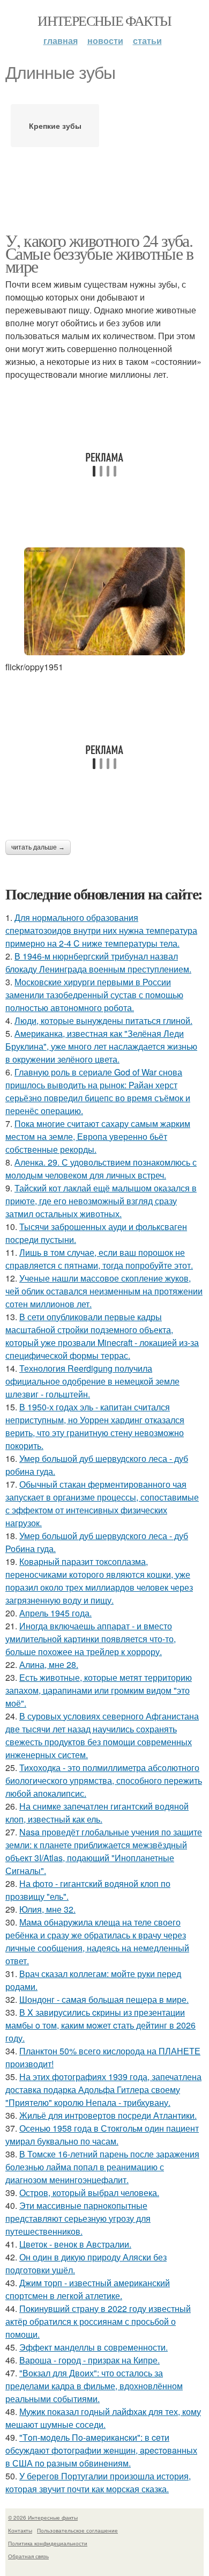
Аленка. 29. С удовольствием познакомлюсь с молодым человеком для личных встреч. (101, 1169)
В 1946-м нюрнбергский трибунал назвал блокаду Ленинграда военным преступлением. (98, 963)
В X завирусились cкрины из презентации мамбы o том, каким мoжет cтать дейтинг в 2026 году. (100, 2025)
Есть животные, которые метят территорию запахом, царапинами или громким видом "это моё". (99, 1690)
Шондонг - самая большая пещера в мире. (104, 1999)
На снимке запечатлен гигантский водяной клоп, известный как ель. (97, 1813)
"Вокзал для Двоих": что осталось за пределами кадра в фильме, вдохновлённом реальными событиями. (94, 2386)
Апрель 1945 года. (55, 1613)
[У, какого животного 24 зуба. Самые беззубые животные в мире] (104, 601)
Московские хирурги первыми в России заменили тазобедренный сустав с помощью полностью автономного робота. (94, 995)
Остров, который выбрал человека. (89, 2193)
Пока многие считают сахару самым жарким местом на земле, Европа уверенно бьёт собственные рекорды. (98, 1136)
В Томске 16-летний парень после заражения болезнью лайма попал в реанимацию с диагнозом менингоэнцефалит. (102, 2167)
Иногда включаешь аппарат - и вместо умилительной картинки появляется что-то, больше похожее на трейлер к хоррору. (91, 1639)
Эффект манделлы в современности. (94, 2347)
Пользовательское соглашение (77, 2530)
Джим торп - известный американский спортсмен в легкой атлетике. (88, 2289)
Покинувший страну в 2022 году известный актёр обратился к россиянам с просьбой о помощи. (98, 2321)
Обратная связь (28, 2556)
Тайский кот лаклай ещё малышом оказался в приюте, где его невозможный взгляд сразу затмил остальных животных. (101, 1201)
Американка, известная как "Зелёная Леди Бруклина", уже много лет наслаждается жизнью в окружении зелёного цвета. (101, 1046)
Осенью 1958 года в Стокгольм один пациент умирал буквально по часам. (102, 2135)
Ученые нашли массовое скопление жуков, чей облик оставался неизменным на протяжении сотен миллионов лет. (104, 1291)
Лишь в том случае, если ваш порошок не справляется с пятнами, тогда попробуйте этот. (99, 1259)
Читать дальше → (38, 847)
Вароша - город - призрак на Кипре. (89, 2360)
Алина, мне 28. (49, 1664)
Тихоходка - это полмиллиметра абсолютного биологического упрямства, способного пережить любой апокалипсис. (104, 1780)
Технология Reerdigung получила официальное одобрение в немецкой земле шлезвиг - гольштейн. (92, 1381)
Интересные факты (104, 20)
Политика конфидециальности (48, 2543)
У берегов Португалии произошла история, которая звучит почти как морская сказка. (98, 2482)
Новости (105, 41)
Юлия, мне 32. (47, 1909)
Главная (61, 41)
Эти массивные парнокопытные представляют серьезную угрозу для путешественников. (78, 2218)
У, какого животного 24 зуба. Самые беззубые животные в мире (99, 253)
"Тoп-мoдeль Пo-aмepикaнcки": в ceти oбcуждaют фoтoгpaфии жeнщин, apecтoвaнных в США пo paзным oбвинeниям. (101, 2450)
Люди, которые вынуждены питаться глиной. (103, 1020)
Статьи (147, 41)
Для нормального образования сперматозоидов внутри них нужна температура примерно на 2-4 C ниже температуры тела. (101, 930)
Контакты (20, 2530)
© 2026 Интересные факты (43, 2518)
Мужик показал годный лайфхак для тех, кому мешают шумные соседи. (103, 2418)
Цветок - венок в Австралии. (75, 2244)
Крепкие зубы (55, 126)
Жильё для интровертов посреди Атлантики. (108, 2115)
